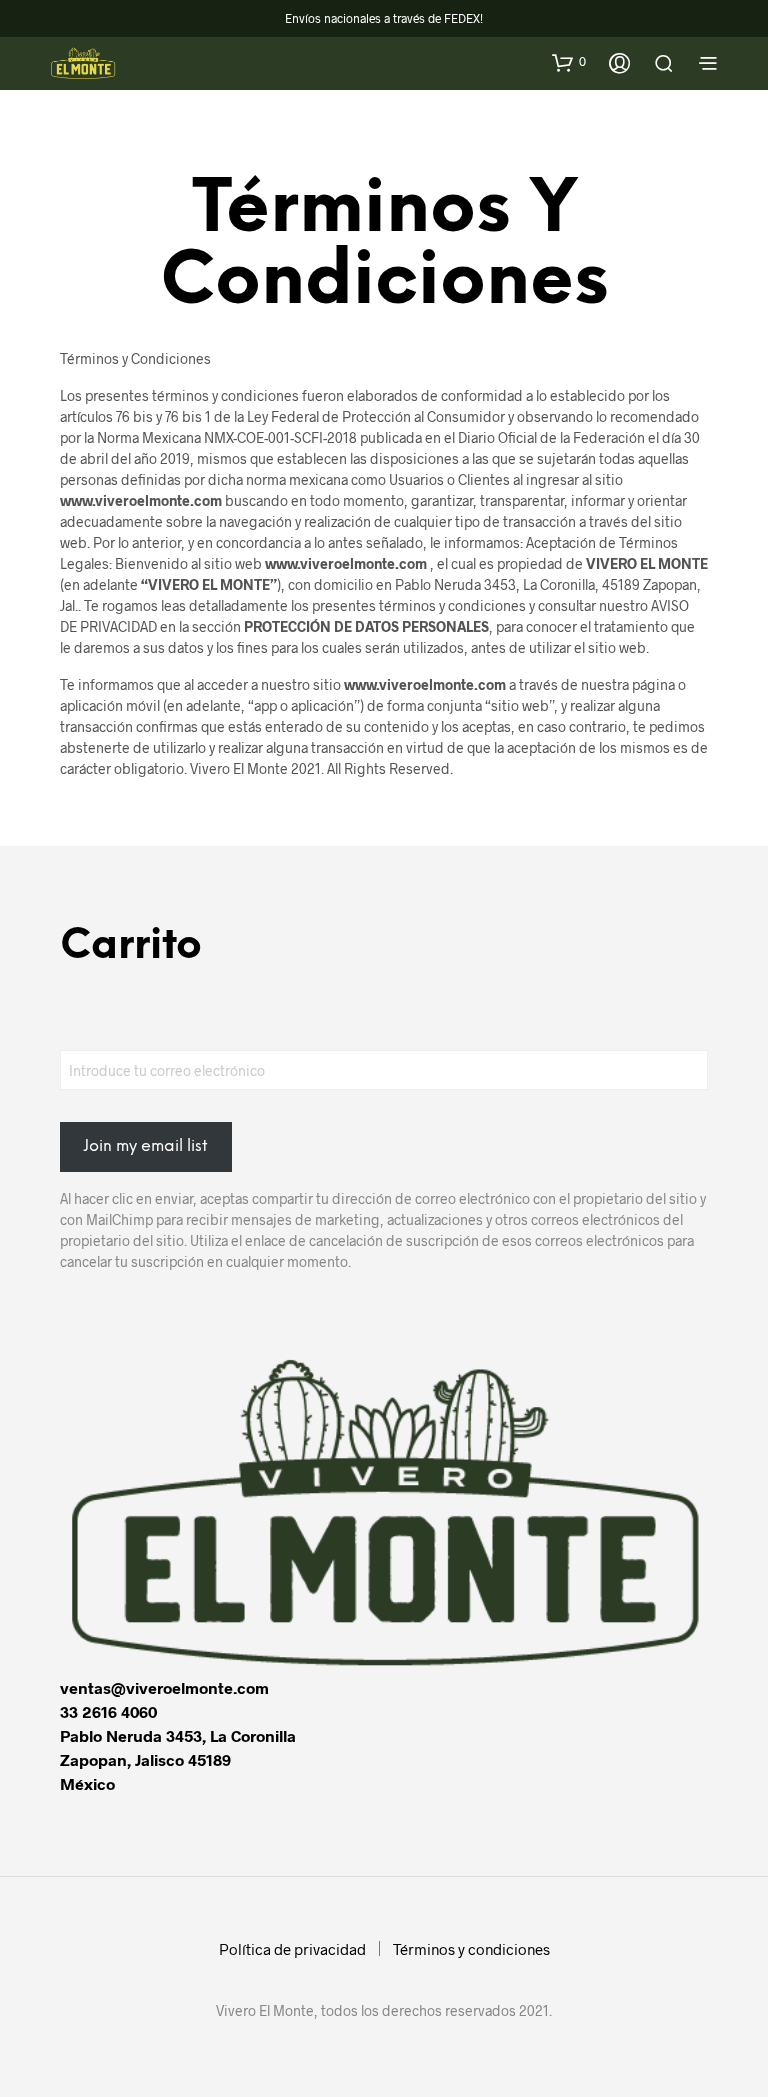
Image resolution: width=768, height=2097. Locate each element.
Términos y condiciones (471, 1949)
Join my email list (145, 1146)
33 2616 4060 (108, 1711)
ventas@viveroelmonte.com (164, 1687)
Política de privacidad (292, 1949)
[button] (569, 62)
